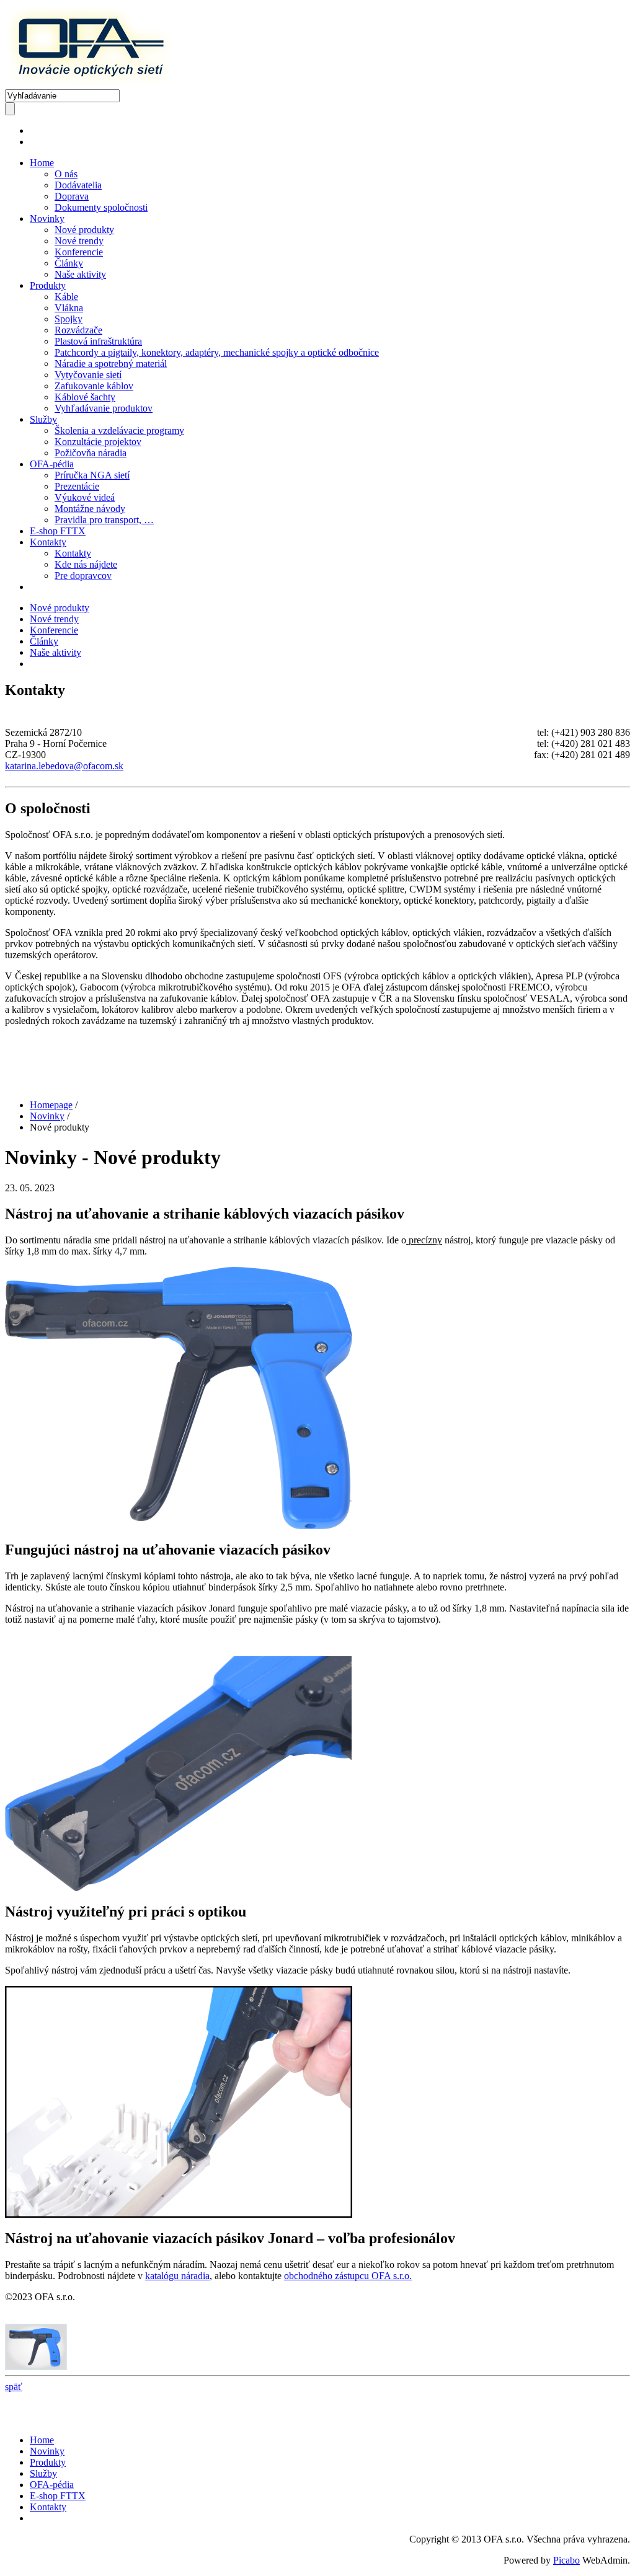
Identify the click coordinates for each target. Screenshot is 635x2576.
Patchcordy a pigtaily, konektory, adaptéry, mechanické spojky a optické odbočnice (217, 352)
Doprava (72, 196)
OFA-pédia (52, 464)
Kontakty (48, 542)
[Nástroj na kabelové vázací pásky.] (36, 2367)
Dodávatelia (78, 185)
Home (42, 163)
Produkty (48, 285)
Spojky (69, 319)
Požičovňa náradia (91, 453)
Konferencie (79, 252)
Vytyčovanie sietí (88, 375)
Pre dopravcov (83, 576)
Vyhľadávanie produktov (104, 408)
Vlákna (69, 308)
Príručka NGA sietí (92, 475)
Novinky (47, 218)
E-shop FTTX (58, 531)
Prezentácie (77, 486)
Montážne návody (90, 509)
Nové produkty (84, 230)
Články (69, 263)
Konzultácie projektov (98, 442)
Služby (43, 419)
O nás (66, 174)
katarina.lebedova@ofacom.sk (64, 766)
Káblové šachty (85, 397)
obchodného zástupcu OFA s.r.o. (348, 2276)
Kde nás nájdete (86, 564)
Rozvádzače (78, 330)
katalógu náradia (177, 2276)
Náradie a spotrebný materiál (111, 364)
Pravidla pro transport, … (104, 520)
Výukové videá (85, 497)
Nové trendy (79, 241)
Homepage (51, 1105)
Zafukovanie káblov (94, 386)
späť (14, 2387)
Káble (66, 297)
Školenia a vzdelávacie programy (119, 430)
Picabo (566, 2560)
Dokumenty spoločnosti (101, 207)
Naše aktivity (80, 274)
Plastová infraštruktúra (98, 341)
